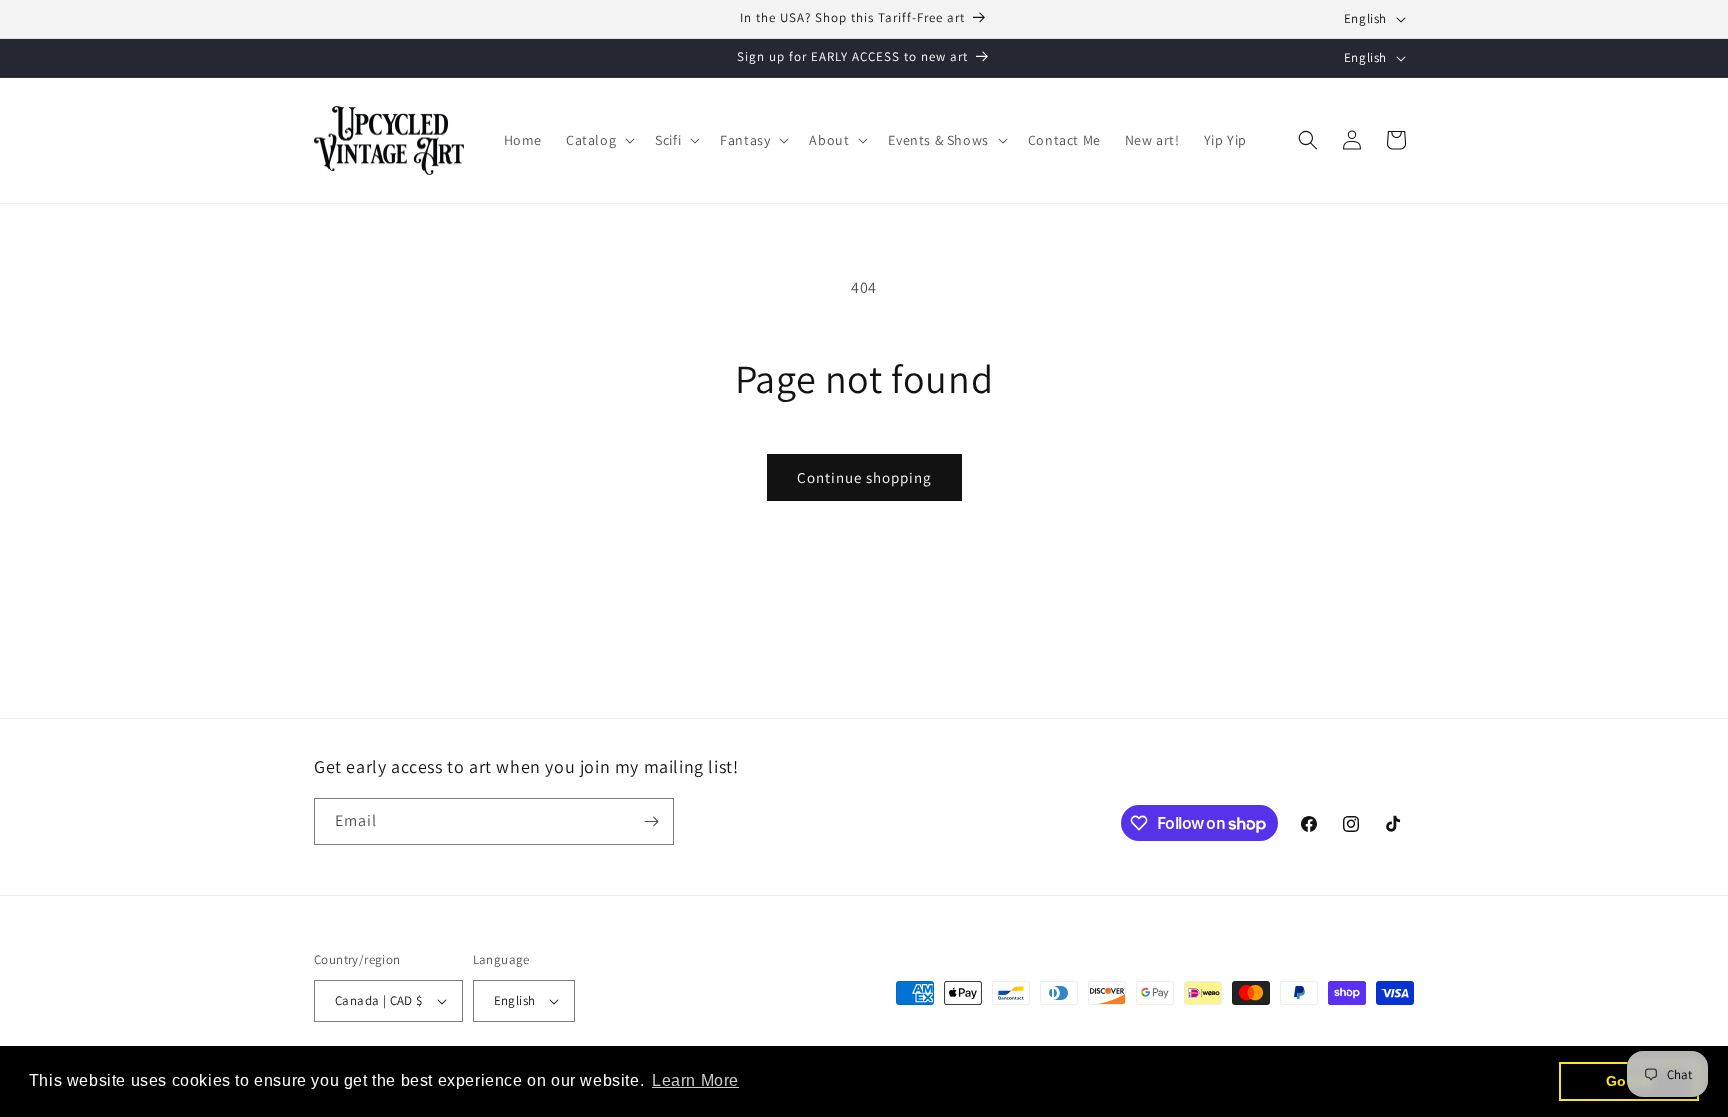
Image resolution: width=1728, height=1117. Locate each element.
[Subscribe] (651, 821)
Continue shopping (864, 477)
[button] (598, 140)
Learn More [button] (695, 1080)
